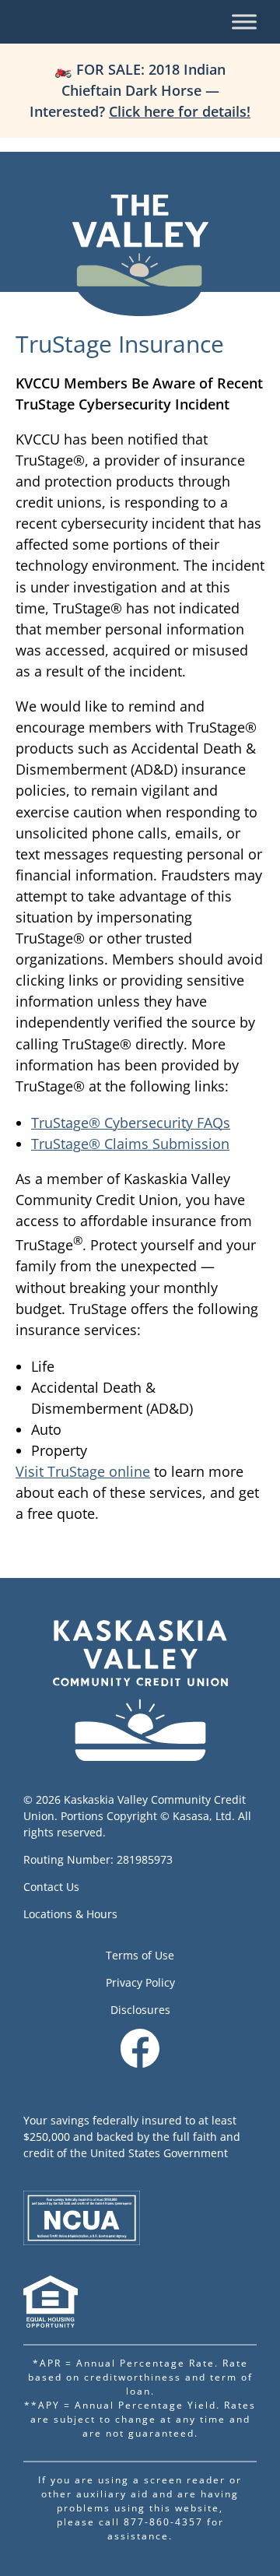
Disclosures (140, 2010)
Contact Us (51, 1887)
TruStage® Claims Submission (130, 1144)
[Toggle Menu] (244, 21)
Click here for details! (180, 111)
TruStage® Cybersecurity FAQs (131, 1123)
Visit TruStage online (83, 1471)
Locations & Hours (70, 1914)
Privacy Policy (140, 1982)
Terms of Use (140, 1955)
